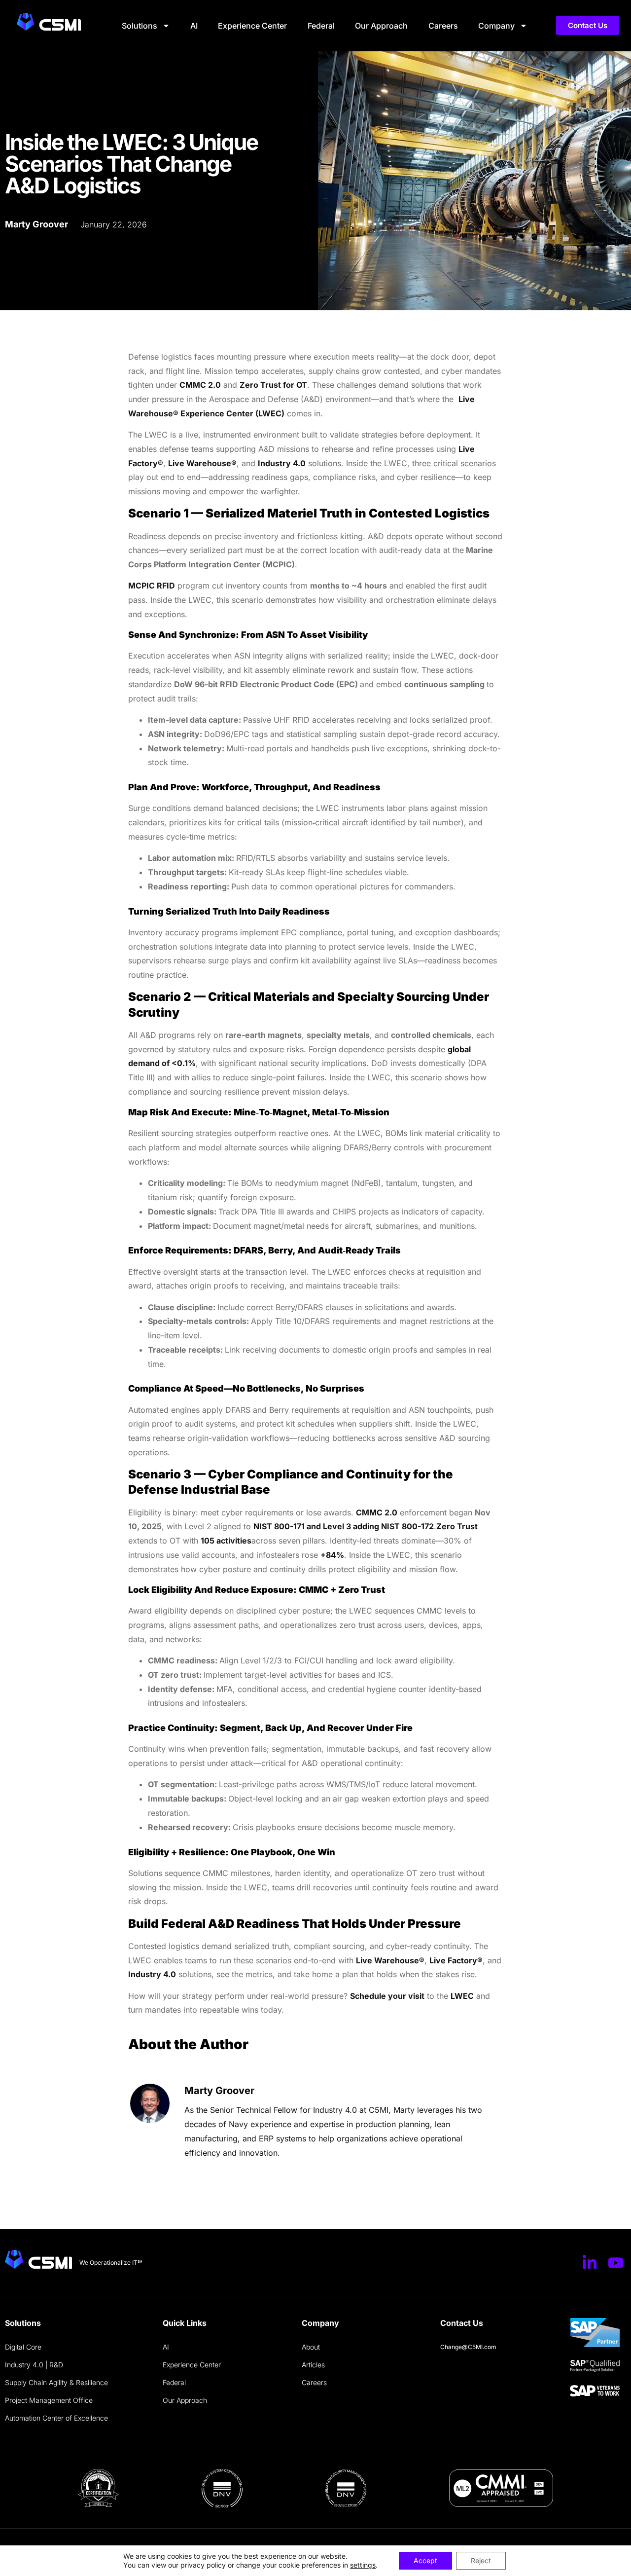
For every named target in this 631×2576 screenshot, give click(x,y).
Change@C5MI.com (468, 2347)
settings (363, 2565)
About (311, 2347)
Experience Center (252, 26)
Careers (443, 26)
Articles (313, 2365)
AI (194, 26)
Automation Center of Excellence (56, 2418)
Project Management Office (49, 2400)
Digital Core (23, 2347)
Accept (425, 2560)
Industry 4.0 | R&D (34, 2365)
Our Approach (381, 26)
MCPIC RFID (152, 586)
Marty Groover (219, 2091)
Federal (321, 26)
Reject (481, 2560)
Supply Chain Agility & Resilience (56, 2382)
